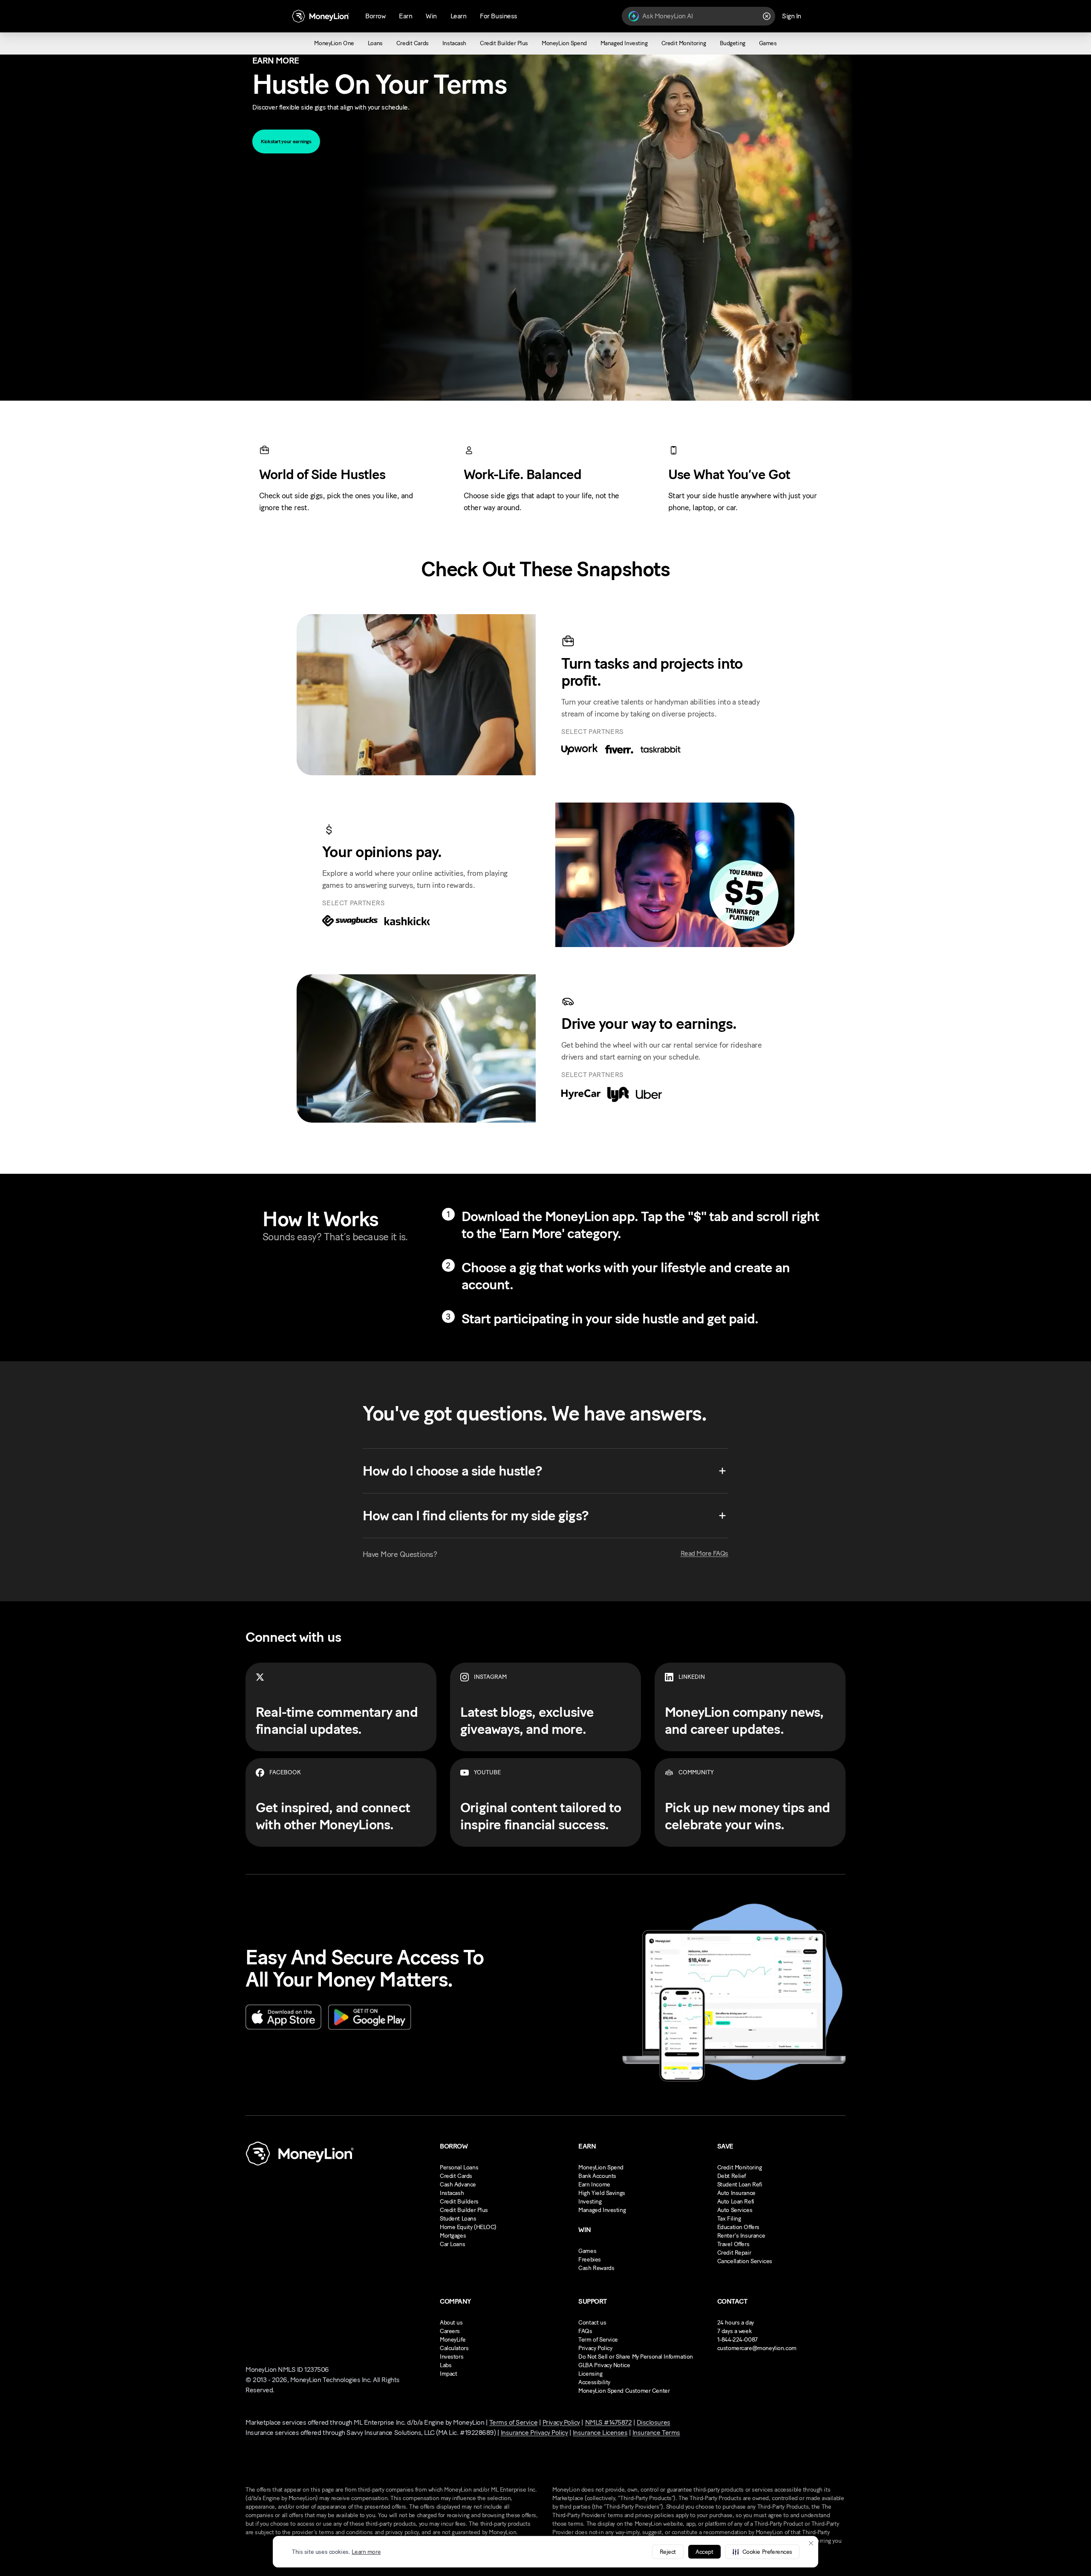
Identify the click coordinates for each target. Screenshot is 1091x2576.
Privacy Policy (595, 2348)
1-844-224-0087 (737, 2340)
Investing (590, 2202)
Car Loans (452, 2244)
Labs (446, 2365)
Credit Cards (456, 2176)
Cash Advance (458, 2185)
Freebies (590, 2260)
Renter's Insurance (741, 2236)
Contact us (592, 2323)
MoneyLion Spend (601, 2167)
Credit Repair (734, 2253)
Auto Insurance (736, 2193)
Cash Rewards (596, 2268)
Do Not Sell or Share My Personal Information (636, 2357)
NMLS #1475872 (609, 2422)
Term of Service (598, 2340)
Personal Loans (459, 2167)
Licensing (590, 2374)
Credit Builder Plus (464, 2210)
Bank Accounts (597, 2176)
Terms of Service (513, 2422)
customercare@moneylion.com (757, 2348)
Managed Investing (602, 2210)
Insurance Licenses (600, 2433)
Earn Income (594, 2185)
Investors (452, 2357)
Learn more (366, 2552)
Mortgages (453, 2236)
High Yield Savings (602, 2193)
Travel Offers (733, 2244)
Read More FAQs (704, 1553)
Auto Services (735, 2210)
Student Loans (458, 2219)
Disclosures (654, 2422)
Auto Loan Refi (736, 2202)
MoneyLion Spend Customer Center (624, 2391)
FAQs (585, 2331)
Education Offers (738, 2227)
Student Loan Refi (740, 2185)
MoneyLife (453, 2340)
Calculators (454, 2348)
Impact (448, 2374)
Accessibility (594, 2382)
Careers (450, 2331)
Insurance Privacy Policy (534, 2433)
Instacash (452, 2193)
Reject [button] (668, 2552)
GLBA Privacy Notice (604, 2365)
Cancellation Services (745, 2261)
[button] (762, 2552)
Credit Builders (459, 2202)
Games (587, 2251)
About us (451, 2323)
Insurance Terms (656, 2433)
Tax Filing (729, 2219)
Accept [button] (704, 2552)
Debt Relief (732, 2176)
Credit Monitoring (740, 2167)
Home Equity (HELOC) (468, 2227)
